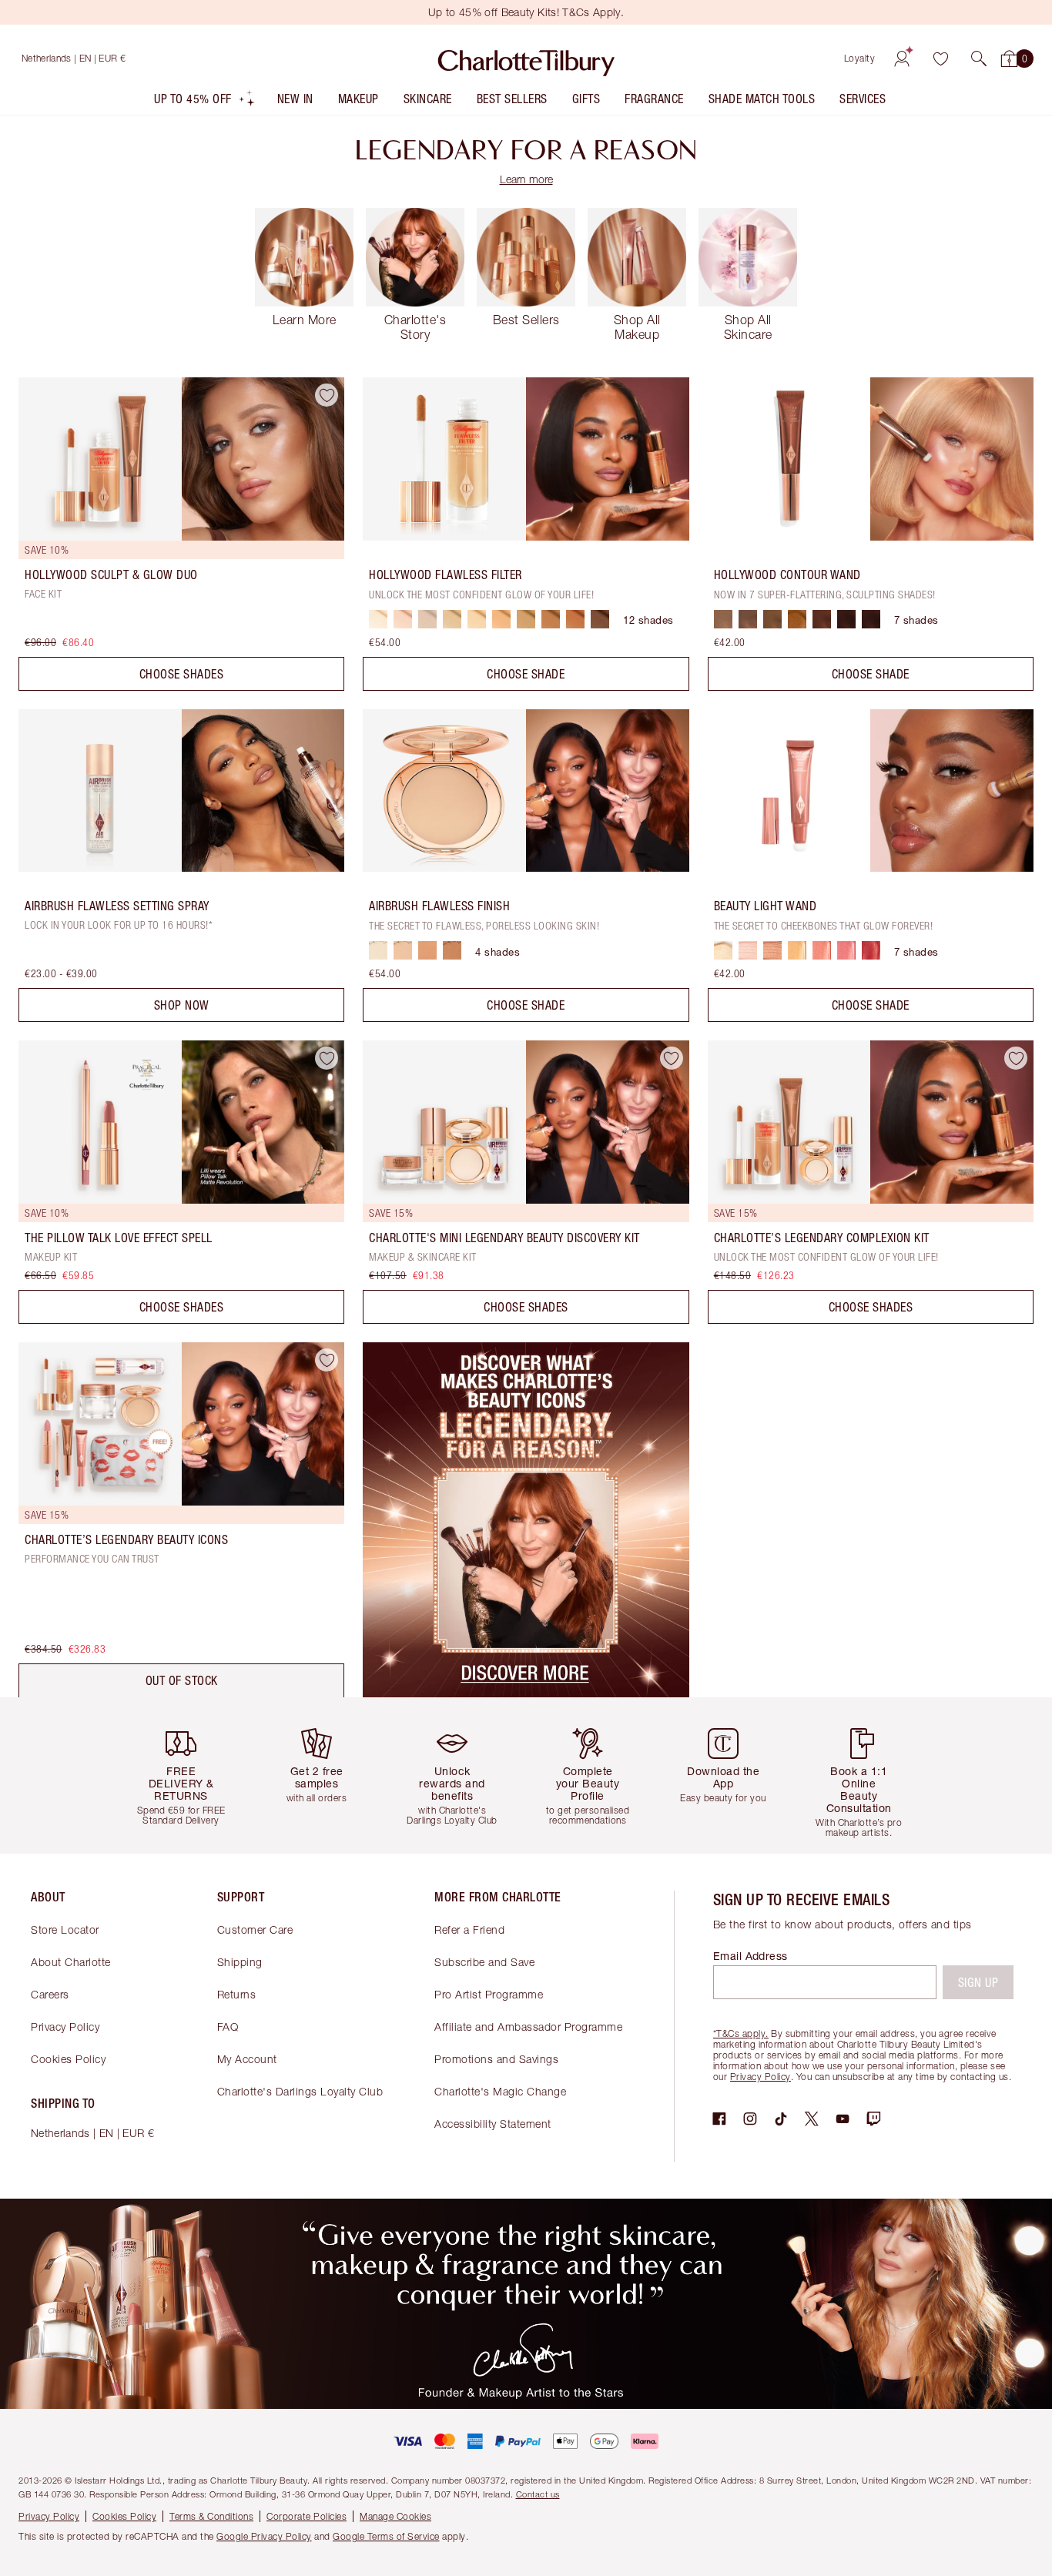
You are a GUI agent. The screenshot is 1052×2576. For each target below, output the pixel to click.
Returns (237, 1994)
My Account (247, 2059)
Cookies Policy (68, 2059)
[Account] (902, 59)
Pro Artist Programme (489, 1994)
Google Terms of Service (386, 2536)
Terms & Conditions (211, 2516)
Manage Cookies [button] (395, 2516)
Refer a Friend (469, 1929)
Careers (50, 1994)
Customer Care (255, 1929)
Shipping (240, 1962)
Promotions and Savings (496, 2059)
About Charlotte (71, 1962)
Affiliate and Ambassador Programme (528, 2027)
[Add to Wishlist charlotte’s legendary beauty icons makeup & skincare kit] (327, 1360)
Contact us (538, 2494)
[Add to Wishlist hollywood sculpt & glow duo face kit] (327, 395)
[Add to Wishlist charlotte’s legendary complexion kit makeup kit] (1016, 1058)
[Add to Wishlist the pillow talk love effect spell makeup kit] (327, 1058)
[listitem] (205, 102)
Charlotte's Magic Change (500, 2091)
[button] (979, 59)
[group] (187, 1775)
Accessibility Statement (493, 2124)
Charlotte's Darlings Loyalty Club (300, 2091)
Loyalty (860, 58)
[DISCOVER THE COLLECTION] (526, 1693)
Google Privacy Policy (264, 2536)
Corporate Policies (307, 2516)
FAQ (228, 2027)
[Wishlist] (940, 59)
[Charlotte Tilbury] (526, 59)
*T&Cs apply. (741, 2033)
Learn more (526, 179)
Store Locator (65, 1929)
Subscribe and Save (484, 1962)
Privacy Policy (65, 2027)
